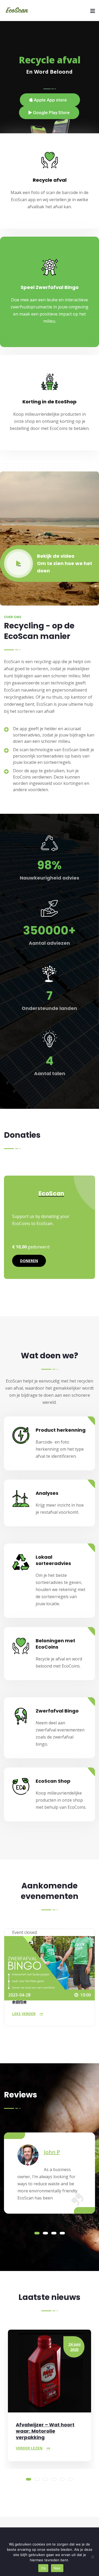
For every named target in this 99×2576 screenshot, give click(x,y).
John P (52, 2152)
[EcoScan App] (17, 11)
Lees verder (24, 2014)
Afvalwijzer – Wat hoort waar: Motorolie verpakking (45, 2431)
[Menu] (93, 11)
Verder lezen (29, 2448)
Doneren (29, 1261)
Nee (57, 2568)
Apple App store (50, 100)
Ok (43, 2568)
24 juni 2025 (74, 2347)
